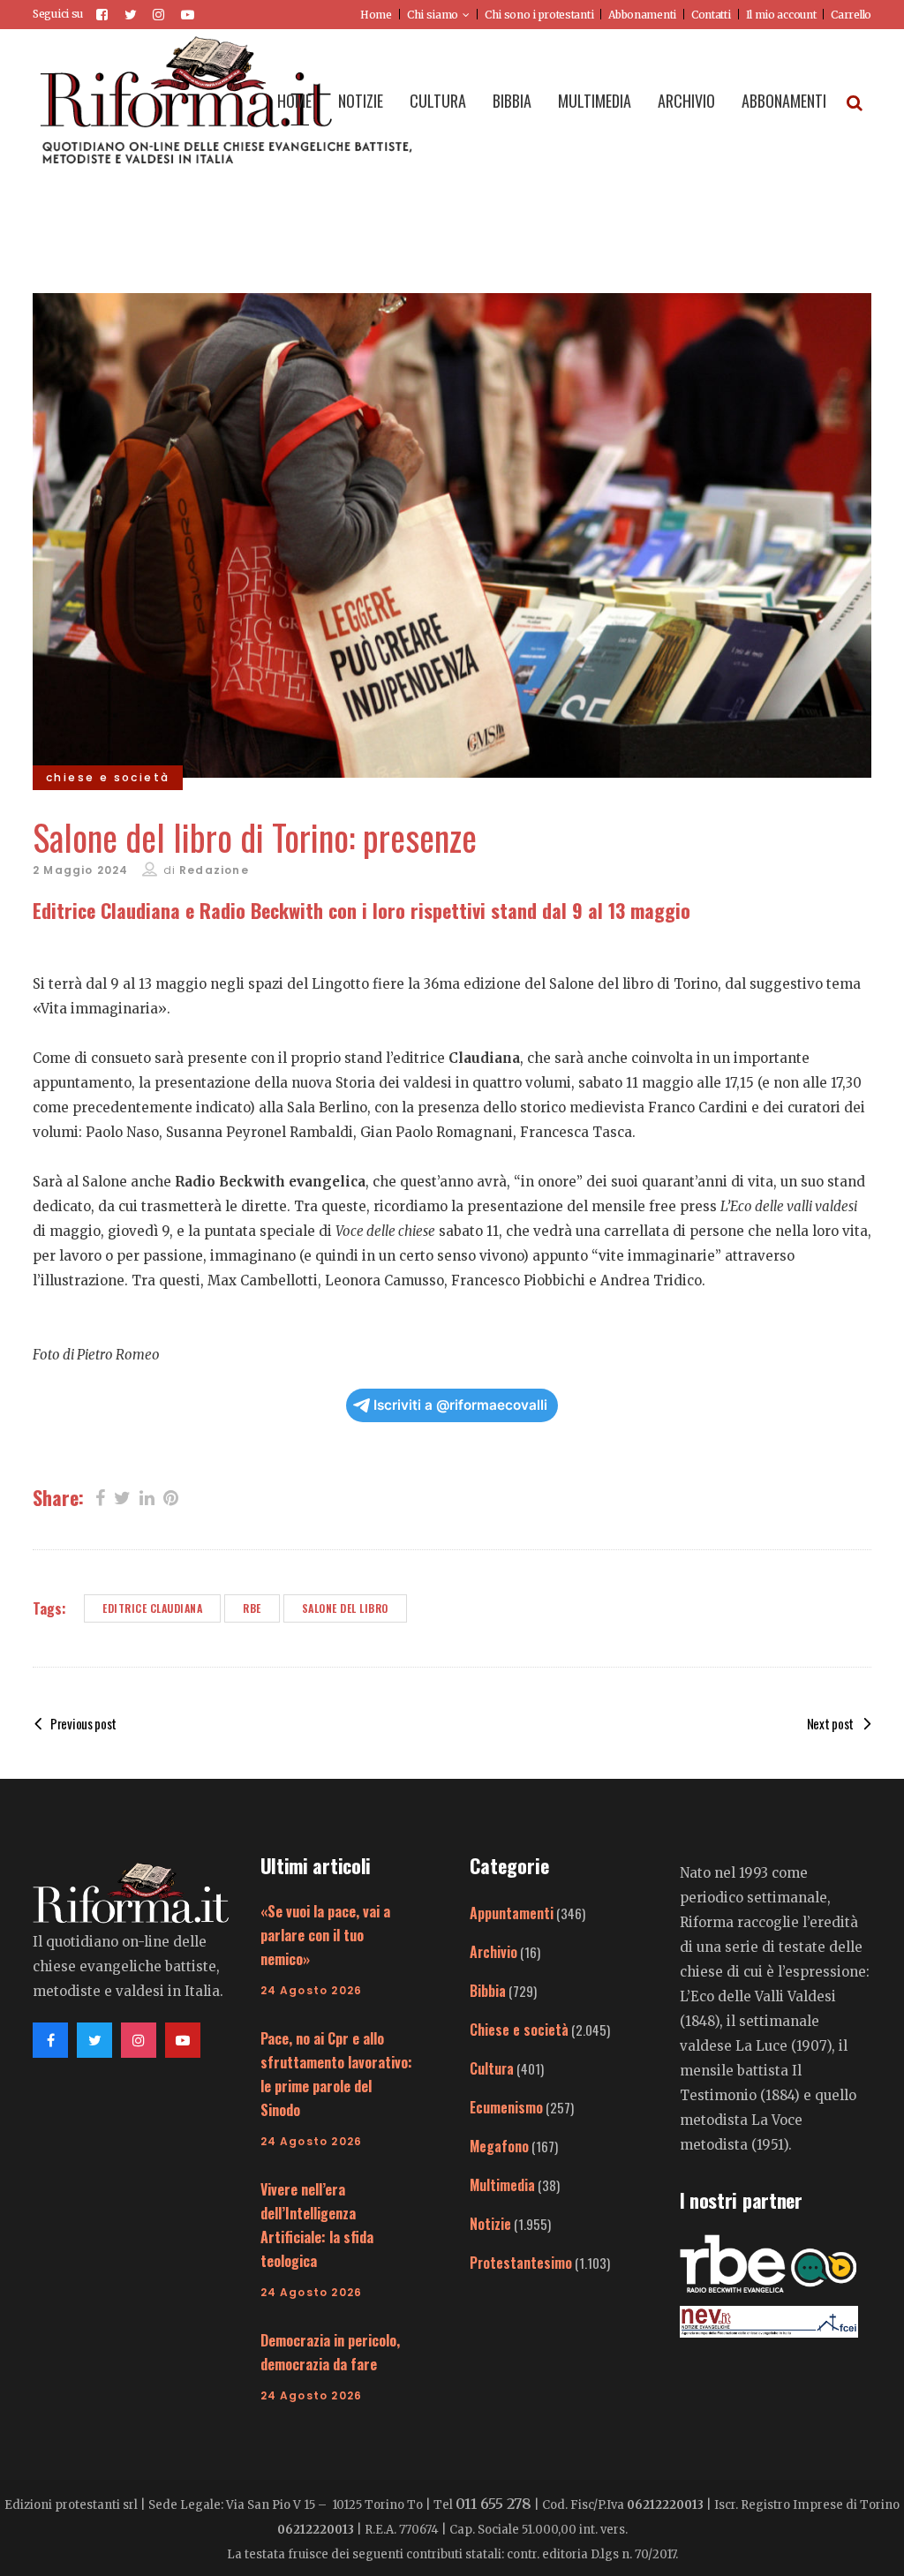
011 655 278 (493, 2504)
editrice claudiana (152, 1608)
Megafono (499, 2146)
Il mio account (781, 15)
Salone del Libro (345, 1608)
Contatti (711, 15)
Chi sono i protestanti (539, 15)
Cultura (492, 2068)
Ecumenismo (506, 2107)
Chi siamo (433, 15)
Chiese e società (519, 2030)
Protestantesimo (521, 2263)
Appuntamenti (512, 1913)
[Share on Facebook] (100, 1496)
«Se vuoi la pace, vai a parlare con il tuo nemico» (325, 1935)
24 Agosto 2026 (312, 1990)
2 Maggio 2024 (81, 870)
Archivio (493, 1952)
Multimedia (502, 2185)
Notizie (490, 2224)
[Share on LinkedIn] (147, 1496)
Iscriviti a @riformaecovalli (460, 1405)
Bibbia (488, 1991)
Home (376, 15)
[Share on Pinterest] (171, 1496)
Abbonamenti (642, 15)
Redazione (214, 870)
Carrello (851, 15)
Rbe (252, 1608)
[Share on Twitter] (122, 1496)
